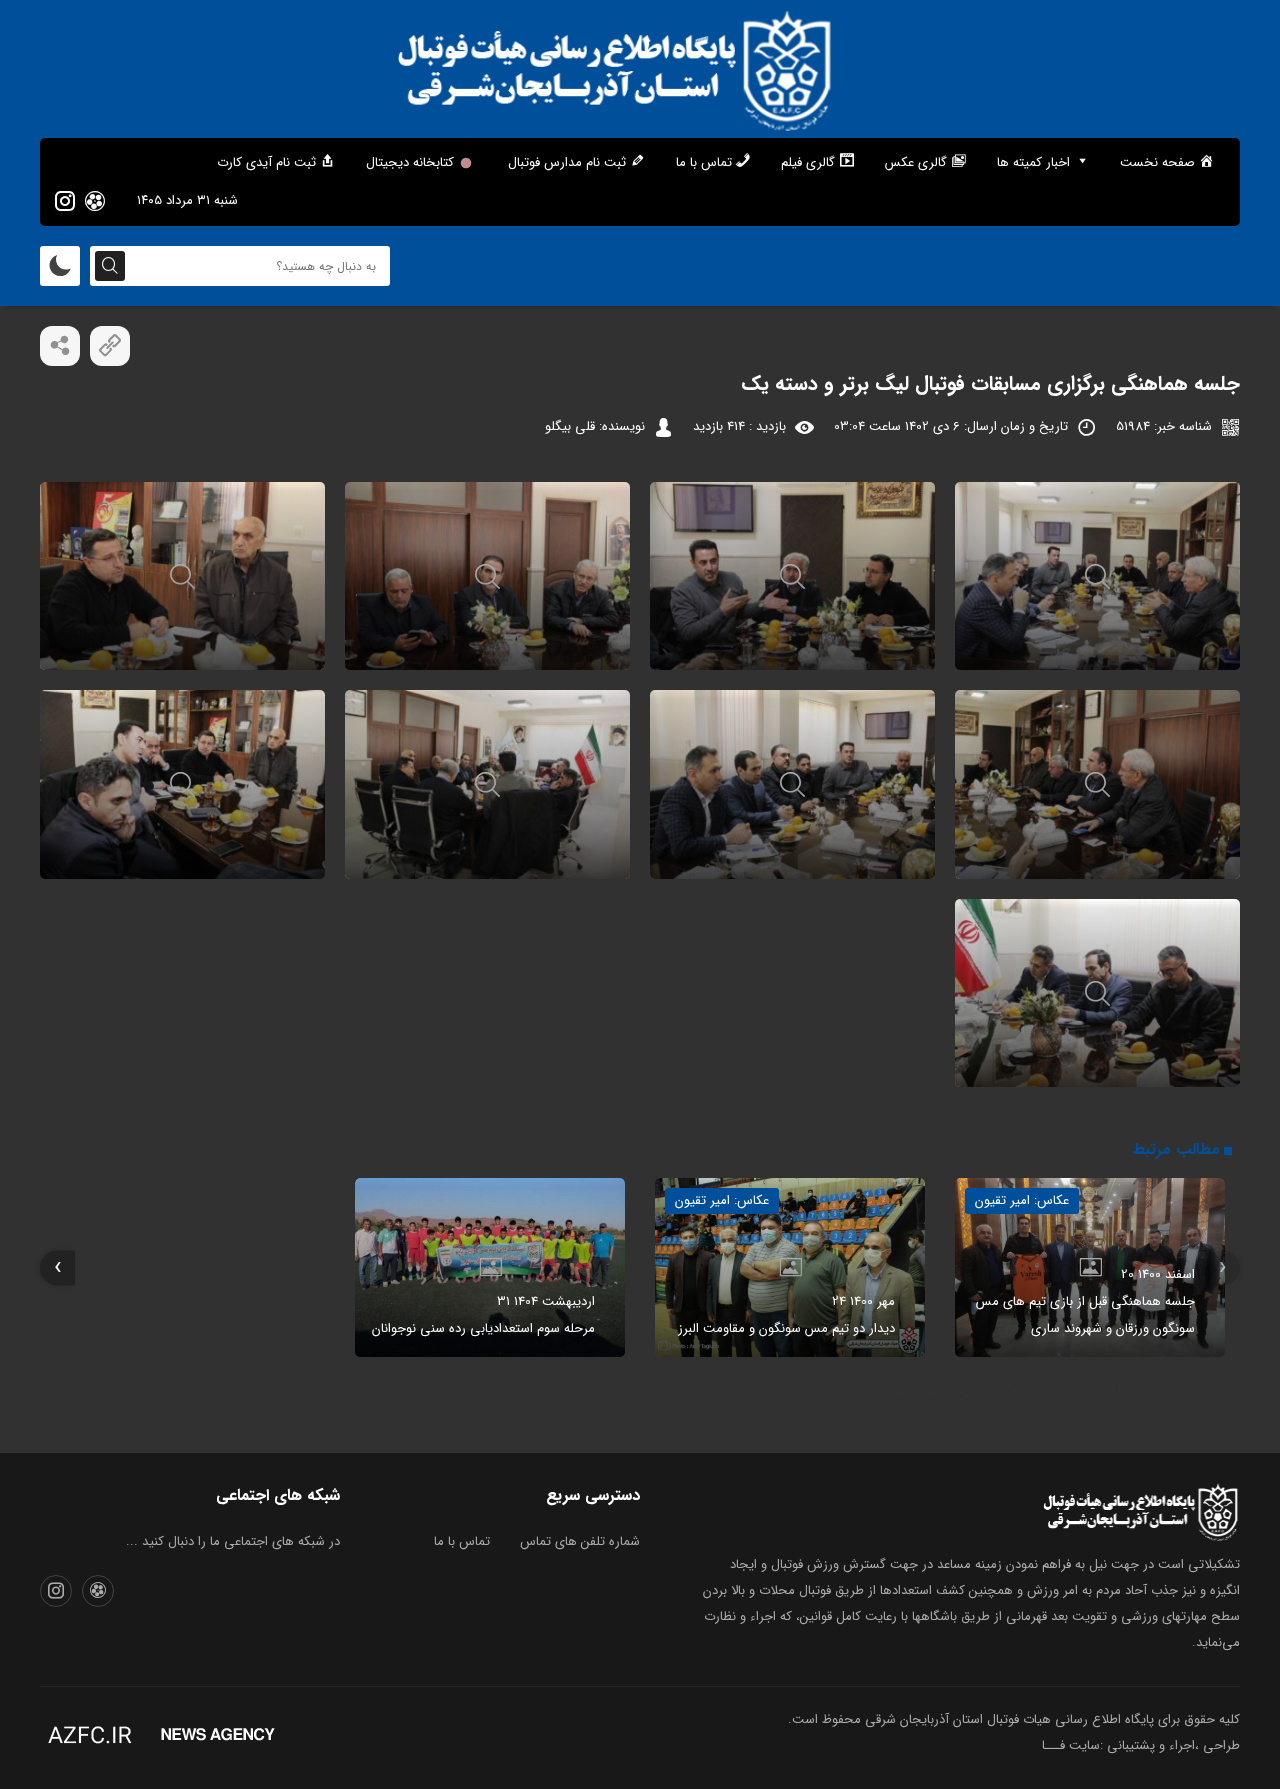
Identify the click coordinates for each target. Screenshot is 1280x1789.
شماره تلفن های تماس (580, 1541)
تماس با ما (462, 1541)
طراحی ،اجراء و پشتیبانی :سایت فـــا (1141, 1745)
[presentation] (1222, 1267)
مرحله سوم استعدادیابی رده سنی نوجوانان (483, 1328)
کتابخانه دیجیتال (410, 162)
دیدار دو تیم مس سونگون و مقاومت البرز (786, 1328)
